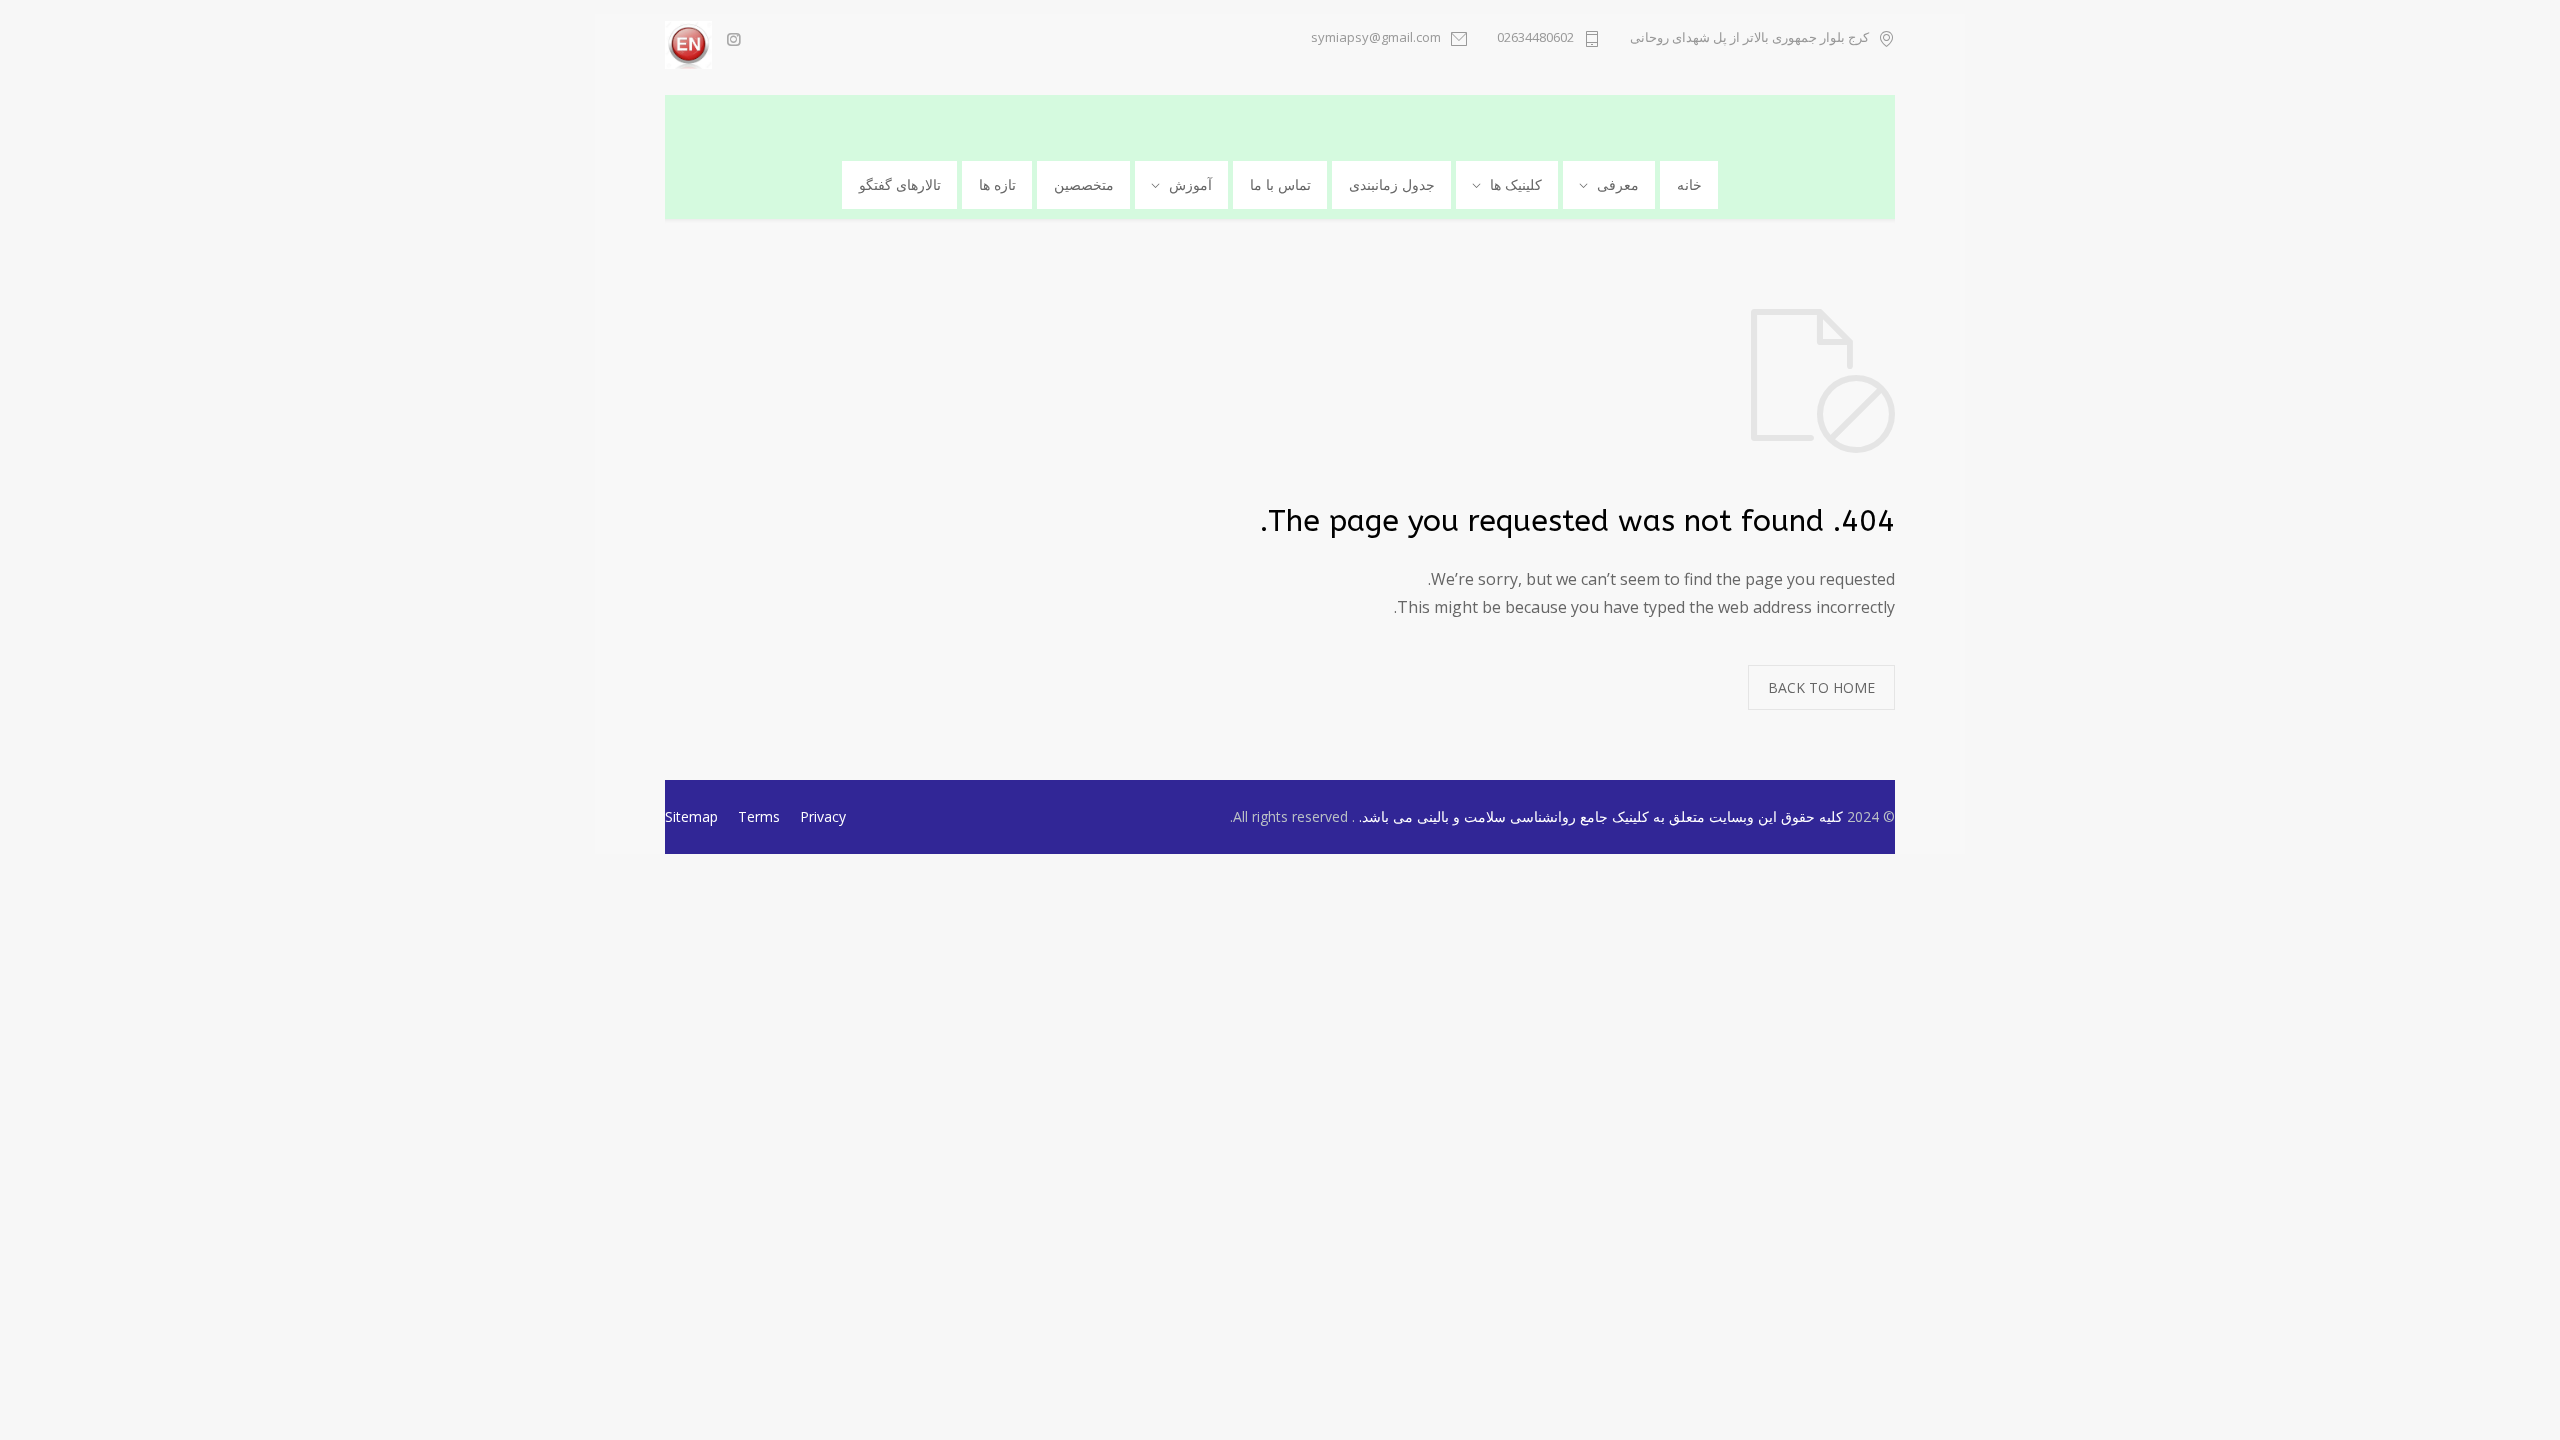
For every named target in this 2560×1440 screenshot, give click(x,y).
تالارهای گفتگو (900, 184)
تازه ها (997, 184)
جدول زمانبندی (1392, 184)
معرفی (1618, 184)
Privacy (823, 816)
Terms (759, 816)
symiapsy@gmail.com (1376, 38)
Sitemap (691, 816)
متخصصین (1084, 184)
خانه (1689, 184)
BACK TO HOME (1821, 687)
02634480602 (1535, 38)
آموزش (1190, 184)
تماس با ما (1280, 184)
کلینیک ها (1516, 184)
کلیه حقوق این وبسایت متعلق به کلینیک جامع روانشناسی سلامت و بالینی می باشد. (1599, 816)
